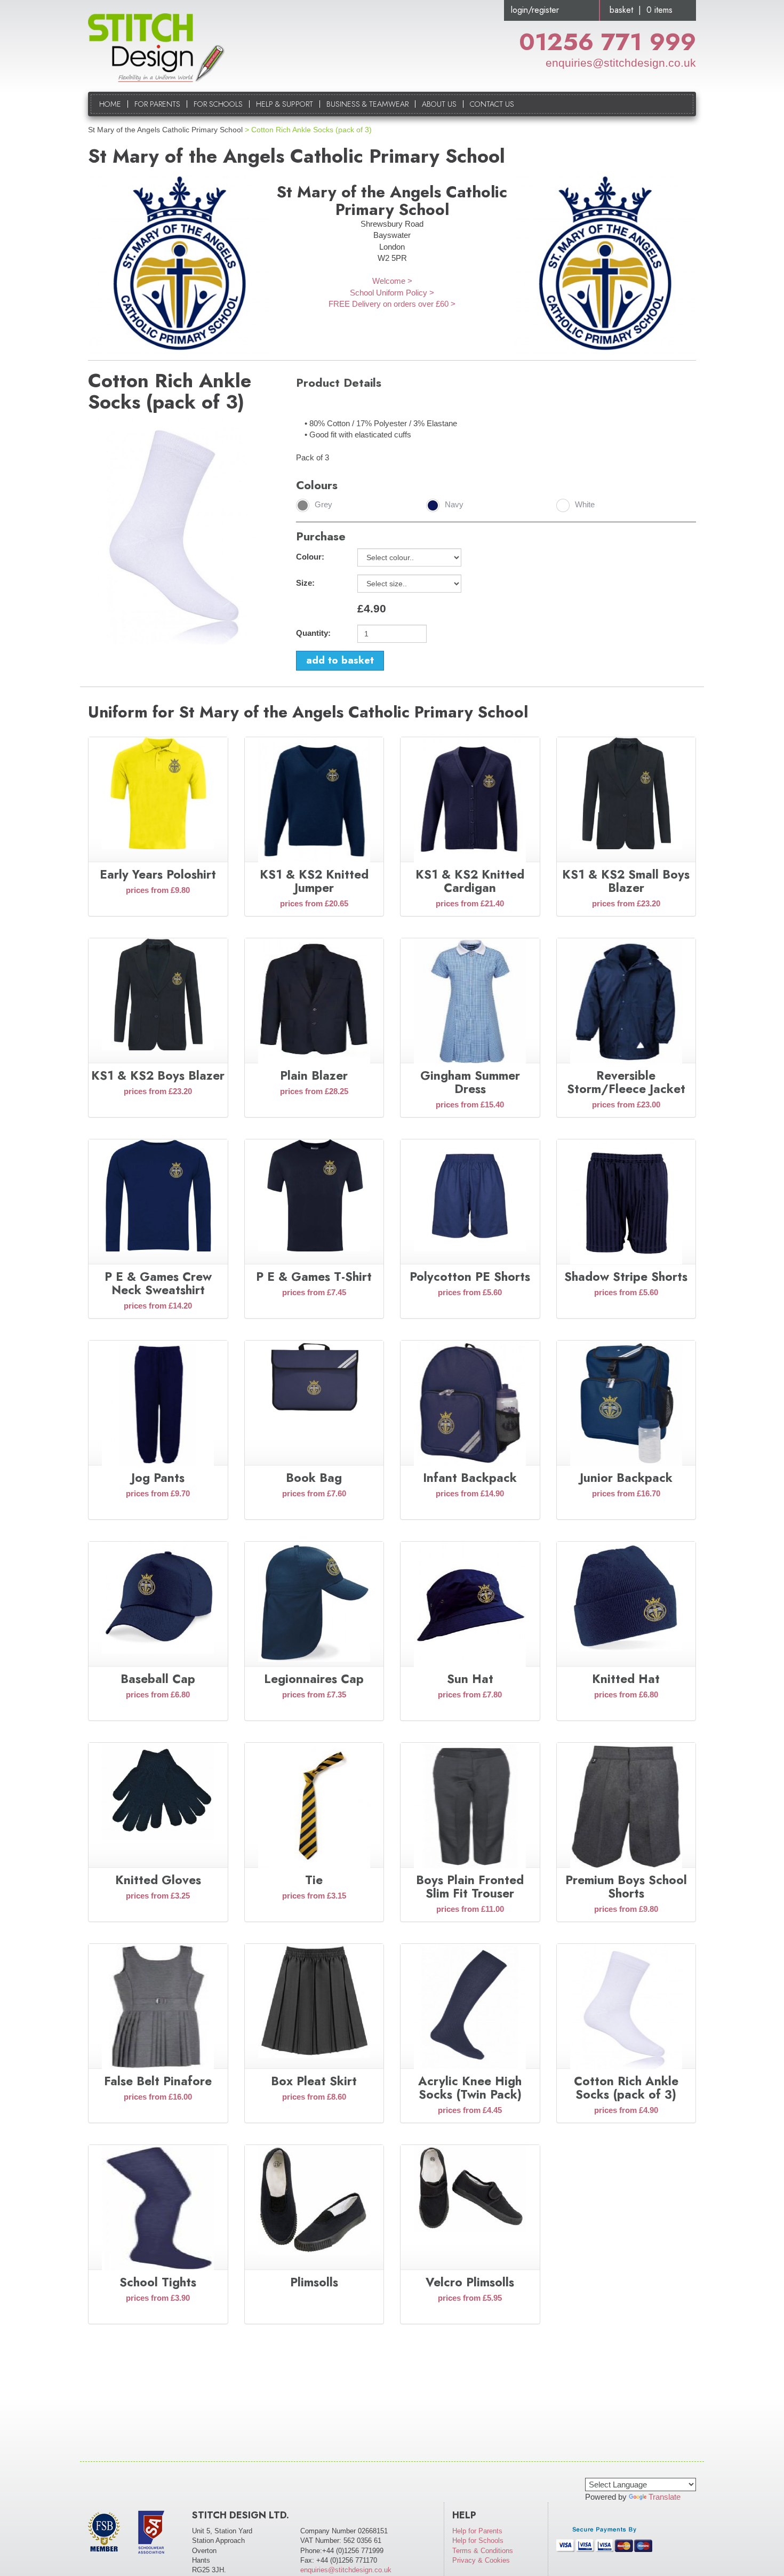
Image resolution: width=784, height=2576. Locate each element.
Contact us (492, 104)
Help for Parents (477, 2531)
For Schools (218, 104)
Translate (665, 2497)
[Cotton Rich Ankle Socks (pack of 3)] (178, 531)
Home (110, 104)
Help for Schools (478, 2541)
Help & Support (285, 104)
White (585, 505)
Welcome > (392, 281)
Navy (454, 505)
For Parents (157, 104)
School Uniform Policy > (392, 293)
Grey (323, 505)
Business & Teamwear (367, 104)
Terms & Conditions (483, 2551)
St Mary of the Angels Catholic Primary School (165, 130)
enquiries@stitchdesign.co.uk (621, 63)
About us (439, 104)
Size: (305, 583)
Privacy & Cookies (481, 2560)
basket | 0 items (641, 10)
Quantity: (313, 633)
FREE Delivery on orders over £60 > (392, 304)
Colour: (310, 557)
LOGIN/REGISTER (535, 10)
